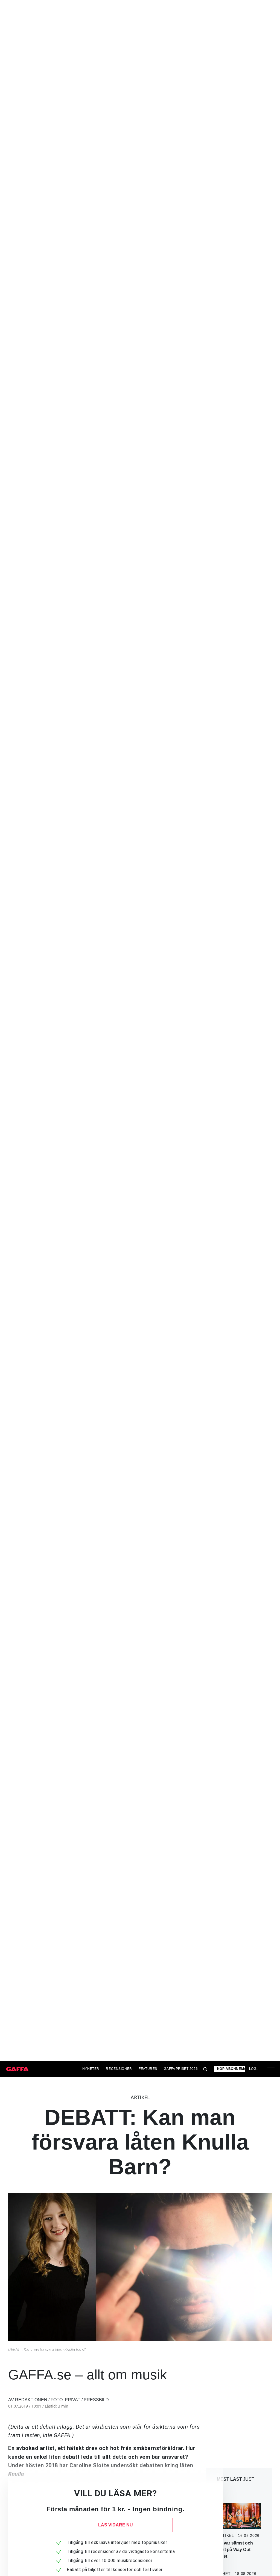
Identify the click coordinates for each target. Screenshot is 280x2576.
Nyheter (91, 2069)
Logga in (255, 2069)
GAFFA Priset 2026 (181, 2069)
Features (148, 2069)
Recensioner (119, 2069)
